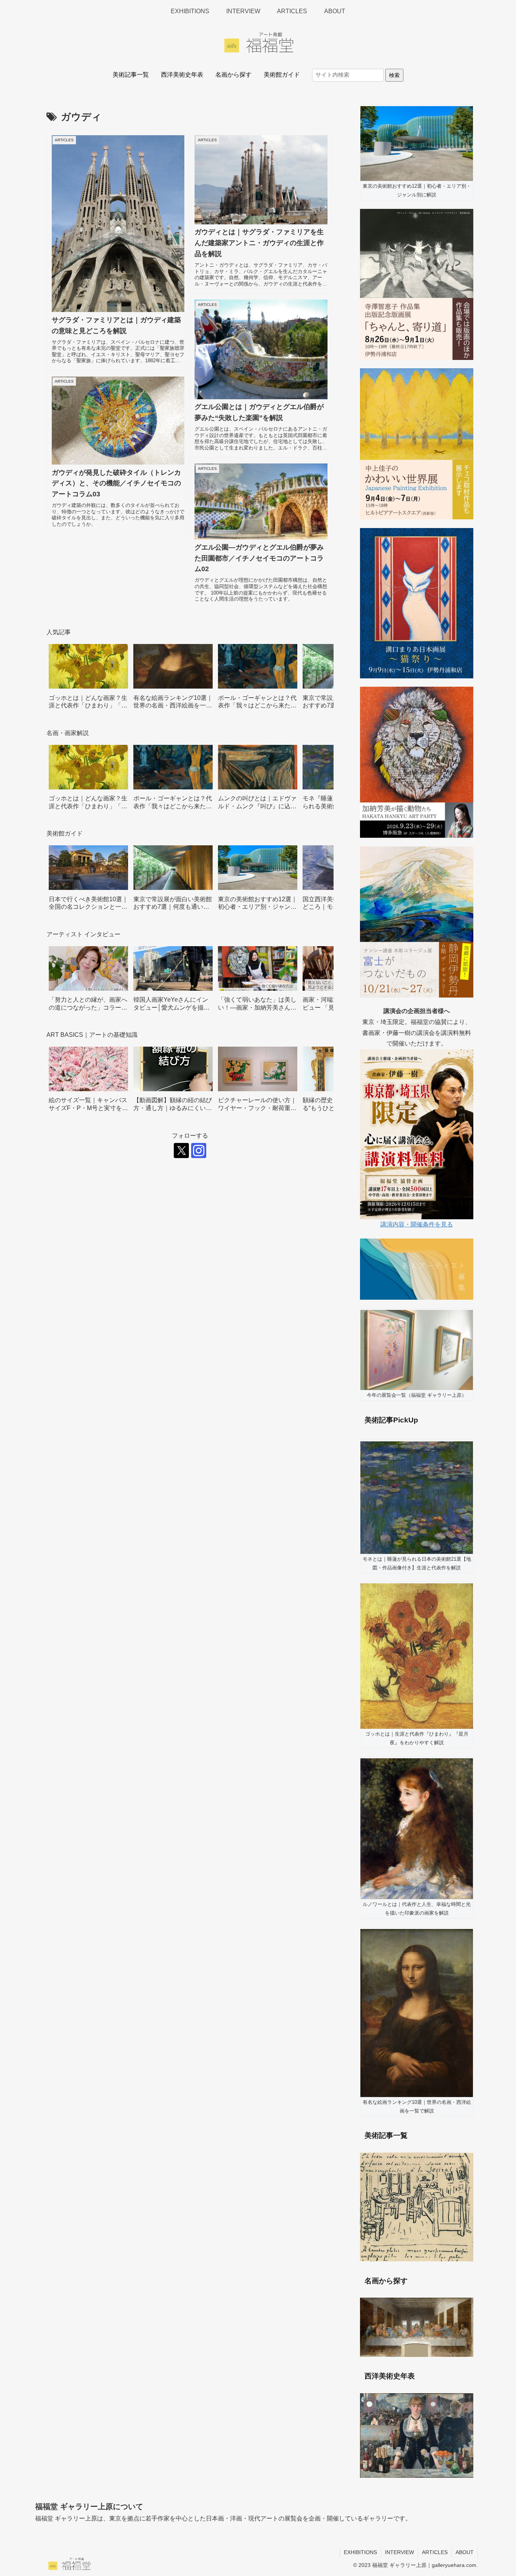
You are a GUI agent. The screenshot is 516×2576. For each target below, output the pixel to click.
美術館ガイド (282, 75)
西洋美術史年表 (182, 75)
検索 (394, 75)
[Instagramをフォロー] (199, 1151)
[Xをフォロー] (181, 1151)
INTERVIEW (399, 2552)
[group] (88, 679)
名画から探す (233, 75)
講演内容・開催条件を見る (417, 1224)
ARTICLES (435, 2552)
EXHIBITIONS (360, 2552)
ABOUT (465, 2552)
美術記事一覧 (131, 75)
